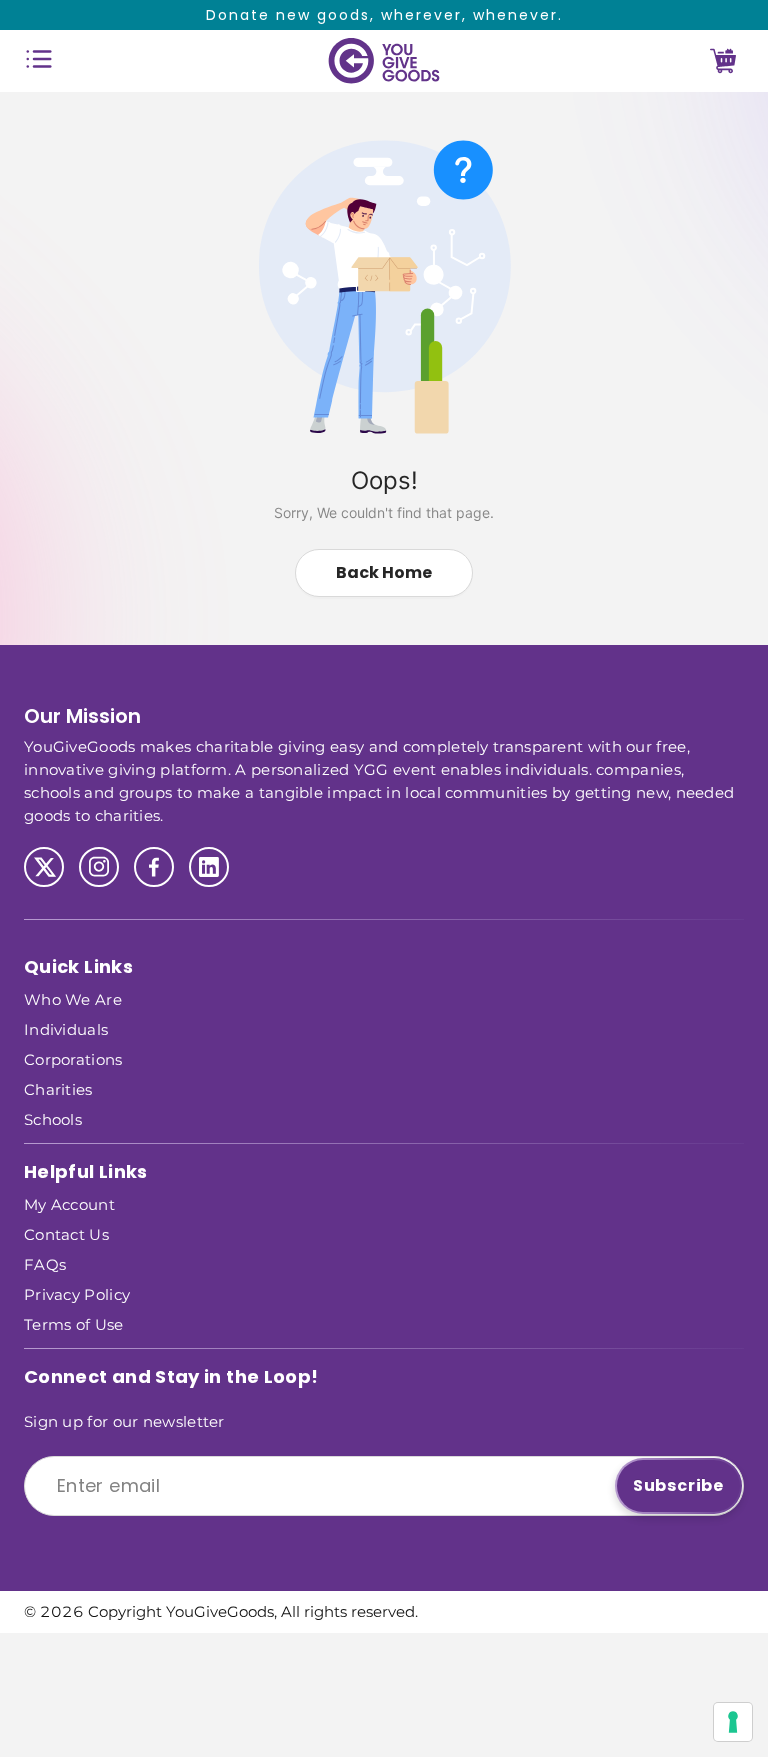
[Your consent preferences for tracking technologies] (733, 1722)
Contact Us (66, 1233)
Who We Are (73, 998)
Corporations (73, 1058)
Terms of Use (74, 1323)
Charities (58, 1088)
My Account (69, 1203)
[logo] (384, 61)
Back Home (384, 572)
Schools (53, 1118)
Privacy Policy (77, 1293)
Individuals (66, 1028)
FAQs (45, 1263)
